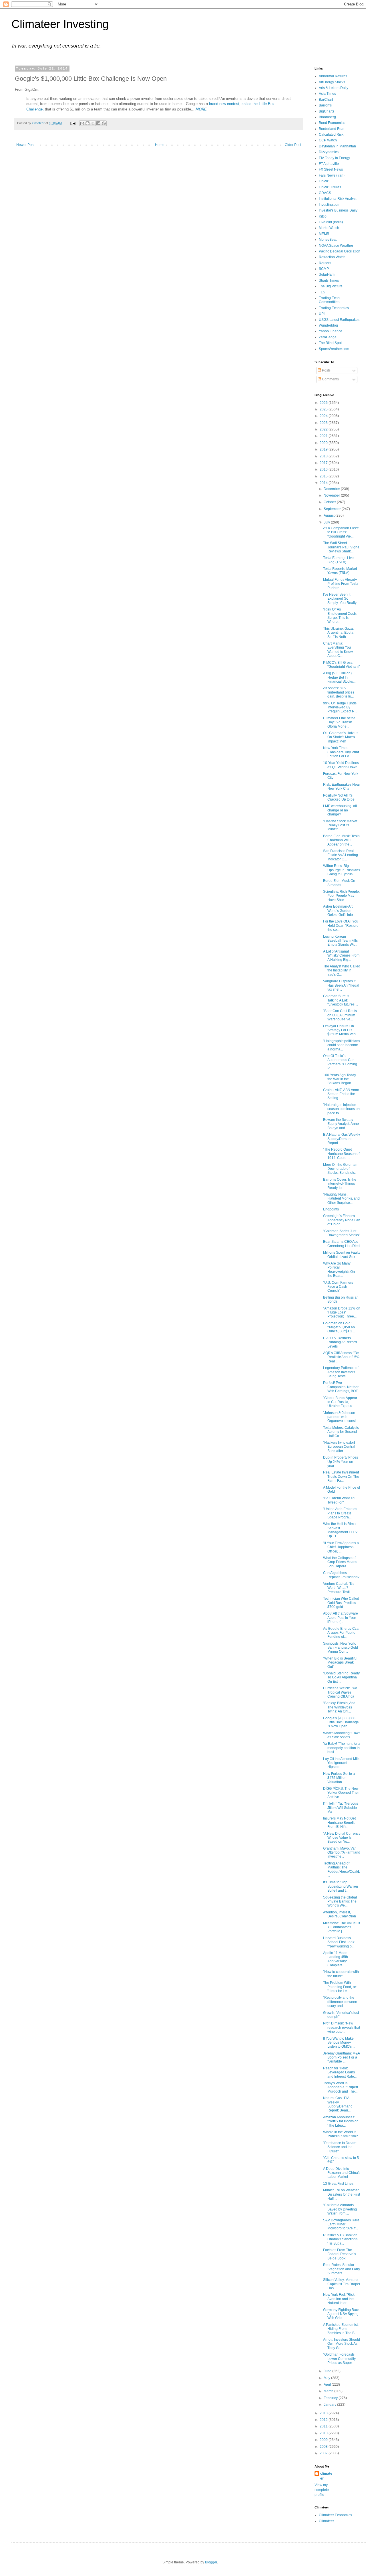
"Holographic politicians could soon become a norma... (342, 1045)
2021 (324, 436)
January (330, 2405)
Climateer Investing (60, 24)
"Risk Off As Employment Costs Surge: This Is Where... (340, 616)
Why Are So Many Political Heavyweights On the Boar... (339, 1270)
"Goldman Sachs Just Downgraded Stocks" (342, 1233)
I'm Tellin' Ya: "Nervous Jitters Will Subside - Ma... (341, 1808)
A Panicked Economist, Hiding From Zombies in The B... (341, 2329)
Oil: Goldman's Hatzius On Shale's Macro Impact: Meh (341, 737)
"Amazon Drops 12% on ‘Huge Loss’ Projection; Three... (342, 1312)
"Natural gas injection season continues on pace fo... (341, 1109)
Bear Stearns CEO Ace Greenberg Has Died (341, 1244)
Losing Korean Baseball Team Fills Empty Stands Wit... (340, 941)
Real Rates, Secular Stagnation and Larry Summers (342, 2269)
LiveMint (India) (331, 222)
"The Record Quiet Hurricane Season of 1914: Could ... (341, 1154)
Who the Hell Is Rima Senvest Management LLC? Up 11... (340, 1530)
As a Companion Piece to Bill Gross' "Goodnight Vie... (341, 532)
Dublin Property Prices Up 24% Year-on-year (341, 1462)
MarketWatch (329, 228)
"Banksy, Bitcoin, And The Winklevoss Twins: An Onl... (339, 1707)
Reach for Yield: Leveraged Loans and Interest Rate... (340, 2072)
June (328, 2371)
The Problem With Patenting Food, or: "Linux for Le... (340, 1987)
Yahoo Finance (331, 331)
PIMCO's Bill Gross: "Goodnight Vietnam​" (341, 665)
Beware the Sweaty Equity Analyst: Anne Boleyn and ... (341, 1124)
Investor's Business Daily (338, 210)
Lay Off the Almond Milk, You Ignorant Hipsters (342, 1763)
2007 (324, 2453)
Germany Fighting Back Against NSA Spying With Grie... (341, 2314)
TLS (322, 292)
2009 (324, 2440)
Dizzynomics (329, 152)
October (330, 502)
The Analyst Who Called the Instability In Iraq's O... (342, 970)
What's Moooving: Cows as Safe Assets (342, 1735)
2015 (324, 476)
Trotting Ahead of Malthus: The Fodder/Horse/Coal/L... (342, 1869)
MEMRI (325, 234)
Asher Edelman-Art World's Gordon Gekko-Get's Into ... (340, 911)
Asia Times (327, 94)
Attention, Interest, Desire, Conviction (340, 1914)
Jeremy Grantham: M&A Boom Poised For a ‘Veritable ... (341, 2058)
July (327, 522)
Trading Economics (334, 308)
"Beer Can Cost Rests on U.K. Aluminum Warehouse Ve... (340, 1015)
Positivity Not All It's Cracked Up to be (339, 797)
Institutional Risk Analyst (338, 199)
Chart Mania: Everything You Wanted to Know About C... (338, 650)
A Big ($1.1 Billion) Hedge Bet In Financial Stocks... (339, 677)
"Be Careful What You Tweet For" (340, 1500)
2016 (324, 469)
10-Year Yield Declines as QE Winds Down (341, 765)
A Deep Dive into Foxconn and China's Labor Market (342, 2173)
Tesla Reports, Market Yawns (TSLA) (340, 571)
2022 (324, 429)
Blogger (211, 2562)
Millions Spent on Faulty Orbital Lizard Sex (342, 1255)
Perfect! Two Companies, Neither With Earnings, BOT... (342, 1387)
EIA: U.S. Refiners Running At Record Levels (340, 1342)
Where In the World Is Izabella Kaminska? (341, 2134)
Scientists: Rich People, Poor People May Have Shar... (341, 896)
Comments (330, 379)
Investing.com (330, 205)
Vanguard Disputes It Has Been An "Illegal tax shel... (341, 985)
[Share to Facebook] (98, 123)
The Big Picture (331, 286)
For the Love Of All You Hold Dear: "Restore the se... (341, 925)
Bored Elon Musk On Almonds (339, 883)
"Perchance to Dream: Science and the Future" (340, 2147)
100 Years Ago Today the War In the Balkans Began (340, 1079)
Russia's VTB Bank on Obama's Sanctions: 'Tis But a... (341, 2239)
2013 (324, 2413)
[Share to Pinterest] (104, 123)
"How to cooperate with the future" (341, 1974)
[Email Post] (73, 123)
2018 (324, 456)
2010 (324, 2433)
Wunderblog (328, 325)
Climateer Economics (335, 2515)
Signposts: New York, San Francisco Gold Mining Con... (341, 1648)
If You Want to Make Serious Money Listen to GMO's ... (339, 2043)
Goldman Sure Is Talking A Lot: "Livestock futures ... (341, 1000)
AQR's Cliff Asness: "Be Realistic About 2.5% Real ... (341, 1357)
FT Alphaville (329, 164)
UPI (322, 314)
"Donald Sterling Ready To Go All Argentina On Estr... (341, 1677)
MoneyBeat (328, 240)
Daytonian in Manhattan (337, 146)
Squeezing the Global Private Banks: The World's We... (340, 1902)
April (328, 2385)
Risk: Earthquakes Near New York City (342, 787)
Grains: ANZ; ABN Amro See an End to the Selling (341, 1094)
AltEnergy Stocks (332, 82)
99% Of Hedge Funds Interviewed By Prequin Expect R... (340, 707)
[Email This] (82, 123)
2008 (324, 2447)
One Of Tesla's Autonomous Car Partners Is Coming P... (340, 1062)
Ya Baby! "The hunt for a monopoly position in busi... (342, 1748)
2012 (324, 2420)
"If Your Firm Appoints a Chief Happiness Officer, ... (341, 1547)
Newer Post (25, 145)
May (327, 2378)
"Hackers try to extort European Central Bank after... (339, 1447)
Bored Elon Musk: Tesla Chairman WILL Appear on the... (341, 840)
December (332, 489)
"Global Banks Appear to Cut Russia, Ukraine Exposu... (340, 1402)
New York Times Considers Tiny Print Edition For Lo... (341, 752)
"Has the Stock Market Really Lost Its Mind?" (340, 825)
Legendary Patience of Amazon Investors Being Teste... (341, 1372)
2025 (324, 409)
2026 (324, 403)
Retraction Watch (332, 257)
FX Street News (331, 169)
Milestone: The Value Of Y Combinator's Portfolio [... (342, 1927)
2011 (324, 2426)
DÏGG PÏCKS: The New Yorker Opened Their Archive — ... (341, 1793)
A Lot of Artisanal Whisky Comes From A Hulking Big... (341, 956)
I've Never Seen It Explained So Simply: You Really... (341, 599)
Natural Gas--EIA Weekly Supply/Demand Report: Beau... (338, 2104)
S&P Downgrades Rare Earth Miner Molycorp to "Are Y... (341, 2224)
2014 (324, 483)
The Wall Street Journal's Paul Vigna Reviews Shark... (341, 547)
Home (160, 145)
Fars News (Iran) (332, 175)
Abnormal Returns (333, 76)
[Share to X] (93, 123)
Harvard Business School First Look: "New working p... (339, 1942)
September (333, 509)
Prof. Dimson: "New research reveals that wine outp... (342, 2027)
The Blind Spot (330, 343)
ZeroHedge (328, 337)
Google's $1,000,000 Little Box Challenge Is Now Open (341, 1722)
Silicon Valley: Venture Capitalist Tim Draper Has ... (342, 2284)
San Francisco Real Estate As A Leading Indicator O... (341, 855)
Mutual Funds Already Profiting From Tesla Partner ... (341, 584)
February (331, 2398)
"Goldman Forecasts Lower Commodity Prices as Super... (339, 2359)
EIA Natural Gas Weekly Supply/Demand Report (342, 1139)
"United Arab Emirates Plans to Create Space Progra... (340, 1513)
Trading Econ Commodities (329, 300)
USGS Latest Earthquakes (339, 320)
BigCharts (327, 111)
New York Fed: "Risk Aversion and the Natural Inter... (339, 2299)
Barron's (325, 105)
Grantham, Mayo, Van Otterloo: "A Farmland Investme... (342, 1853)
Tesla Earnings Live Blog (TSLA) (338, 560)
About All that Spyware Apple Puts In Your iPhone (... (341, 1618)
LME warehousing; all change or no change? (340, 810)
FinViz (324, 181)
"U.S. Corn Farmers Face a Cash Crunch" (338, 1287)
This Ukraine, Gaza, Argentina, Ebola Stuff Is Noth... (338, 633)
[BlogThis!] (87, 123)
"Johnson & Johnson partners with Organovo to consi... (341, 1417)
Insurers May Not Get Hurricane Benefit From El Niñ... (339, 1823)
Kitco (323, 216)
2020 (324, 443)
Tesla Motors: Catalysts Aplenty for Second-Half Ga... (341, 1432)
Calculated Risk (331, 135)
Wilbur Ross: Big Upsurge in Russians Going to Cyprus (342, 870)
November (332, 495)
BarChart (326, 100)
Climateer (326, 2521)
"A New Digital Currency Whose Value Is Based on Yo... (342, 1838)
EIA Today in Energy (334, 158)
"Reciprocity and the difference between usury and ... (340, 2002)
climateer (326, 2476)
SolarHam (327, 274)
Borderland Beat (332, 129)
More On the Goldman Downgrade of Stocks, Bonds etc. (340, 1169)
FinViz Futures (330, 187)
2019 (324, 449)
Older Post (293, 145)
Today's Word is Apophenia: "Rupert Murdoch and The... (341, 2087)
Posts (326, 370)
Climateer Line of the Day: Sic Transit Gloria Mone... (339, 722)
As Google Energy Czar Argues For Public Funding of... (341, 1633)
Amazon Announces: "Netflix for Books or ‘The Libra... (340, 2121)
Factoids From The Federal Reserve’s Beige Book (340, 2254)
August (330, 515)
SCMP (324, 269)
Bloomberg (327, 117)
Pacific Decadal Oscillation (340, 251)
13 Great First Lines (338, 2184)
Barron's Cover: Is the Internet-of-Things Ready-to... (340, 1184)
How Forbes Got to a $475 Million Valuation (339, 1778)
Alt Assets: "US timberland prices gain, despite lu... (339, 692)
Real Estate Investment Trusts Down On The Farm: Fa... (341, 1476)
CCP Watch (328, 140)
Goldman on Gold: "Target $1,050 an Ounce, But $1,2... (339, 1327)
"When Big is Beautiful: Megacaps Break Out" (341, 1663)
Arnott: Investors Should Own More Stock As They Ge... (342, 2344)
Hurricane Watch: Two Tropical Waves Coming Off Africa (340, 1692)
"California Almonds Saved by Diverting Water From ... (340, 2209)
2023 (324, 423)
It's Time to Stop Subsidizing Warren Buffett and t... (341, 1886)
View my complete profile (322, 2490)
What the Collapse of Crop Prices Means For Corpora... (340, 1562)
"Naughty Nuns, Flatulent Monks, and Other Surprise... (341, 1199)
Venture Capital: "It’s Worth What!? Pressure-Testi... (339, 1588)
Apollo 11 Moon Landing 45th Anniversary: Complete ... (336, 1959)
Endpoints (331, 1209)
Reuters (325, 263)
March (329, 2391)
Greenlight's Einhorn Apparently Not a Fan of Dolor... (342, 1220)
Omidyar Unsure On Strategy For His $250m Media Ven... (341, 1030)
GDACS (325, 193)
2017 (324, 463)
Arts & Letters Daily (334, 88)
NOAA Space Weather (336, 246)
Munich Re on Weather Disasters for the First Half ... (342, 2194)
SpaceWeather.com (334, 349)
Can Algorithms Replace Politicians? (341, 1575)
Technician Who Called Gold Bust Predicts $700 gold (341, 1603)
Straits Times (329, 280)
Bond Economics (332, 123)
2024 (324, 416)
